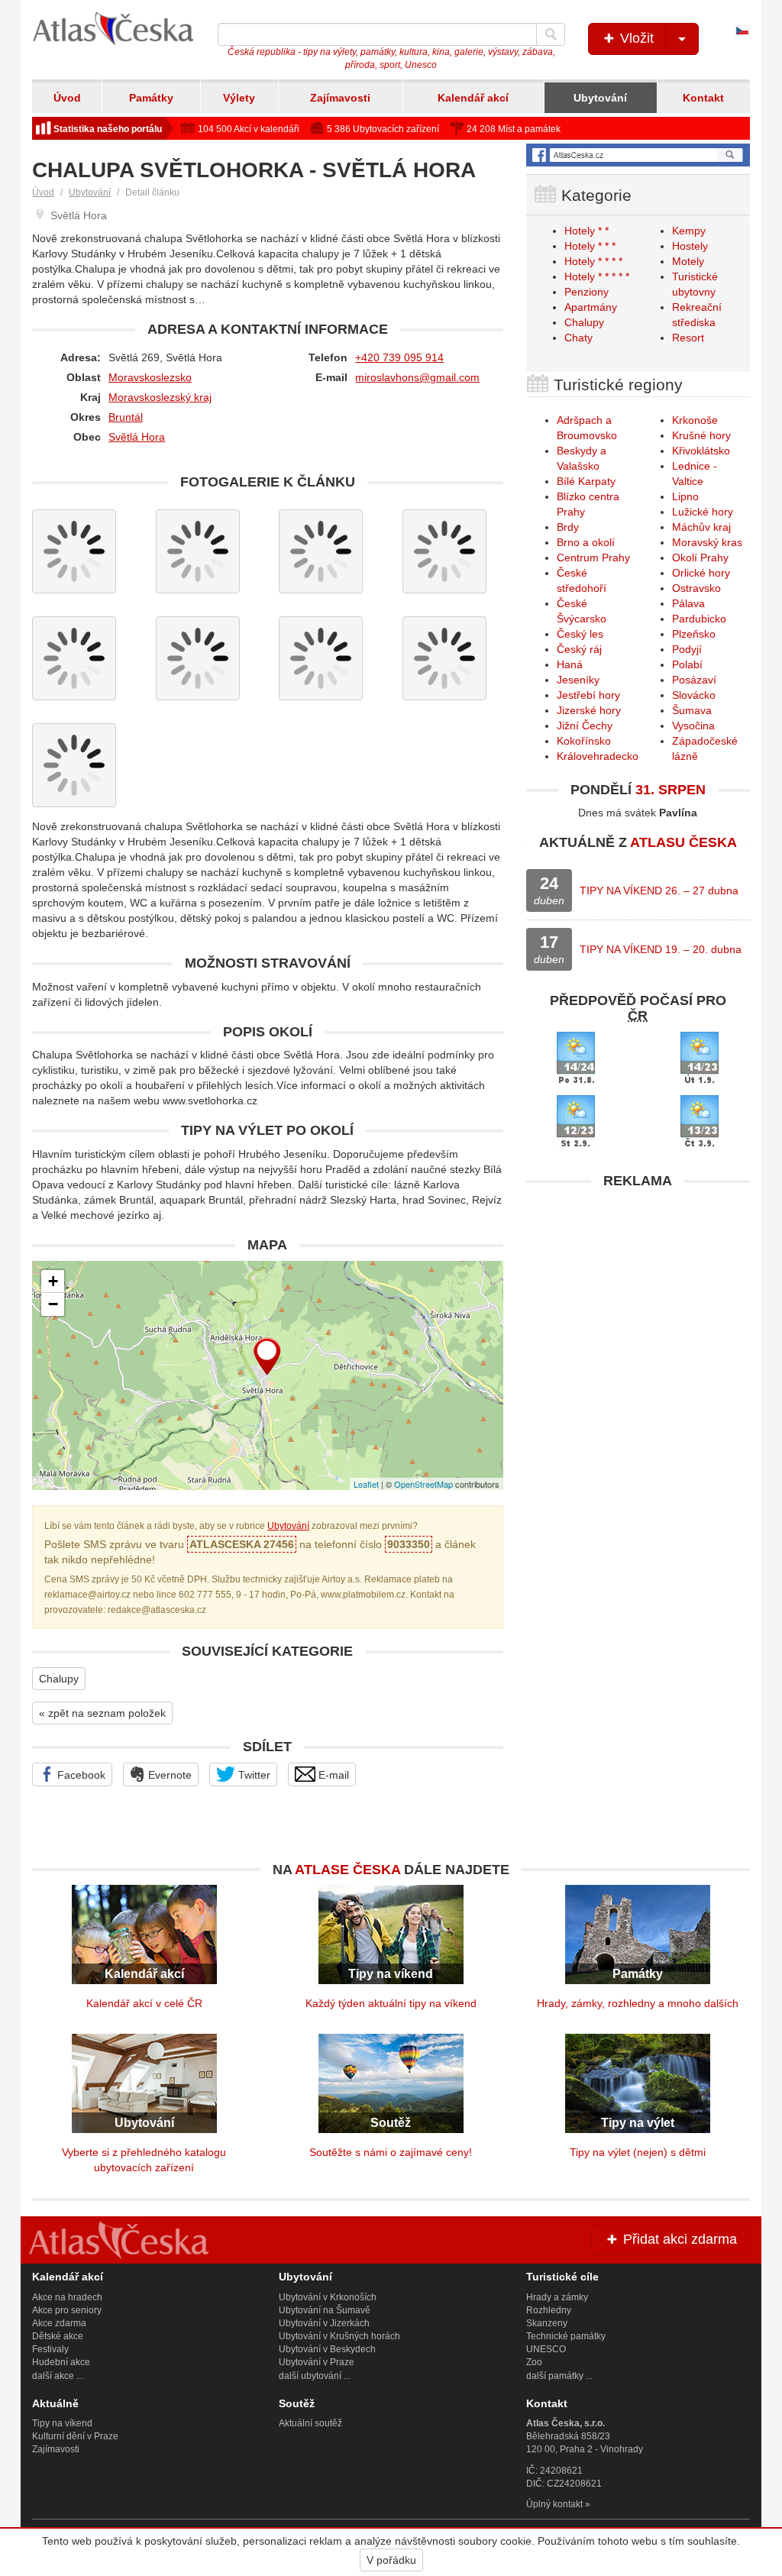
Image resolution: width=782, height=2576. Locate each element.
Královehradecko (598, 756)
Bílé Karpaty (586, 481)
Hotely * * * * (593, 261)
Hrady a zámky (557, 2297)
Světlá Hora (137, 437)
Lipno (685, 496)
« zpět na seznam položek (102, 1713)
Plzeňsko (694, 634)
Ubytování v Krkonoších (328, 2297)
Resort (688, 338)
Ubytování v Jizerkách (324, 2323)
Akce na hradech (67, 2297)
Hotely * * (586, 231)
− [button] (53, 1304)
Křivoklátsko (701, 451)
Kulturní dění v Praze (75, 2436)
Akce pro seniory (67, 2310)
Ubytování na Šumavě (325, 2310)
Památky (151, 98)
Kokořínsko (584, 741)
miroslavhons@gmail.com (417, 377)
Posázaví (694, 680)
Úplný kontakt (554, 2504)
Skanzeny (547, 2323)
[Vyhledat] (551, 34)
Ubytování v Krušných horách (339, 2336)
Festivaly (50, 2349)
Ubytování (600, 98)
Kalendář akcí (473, 98)
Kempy (689, 231)
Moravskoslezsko (150, 377)
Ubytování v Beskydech (327, 2349)
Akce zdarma (59, 2323)
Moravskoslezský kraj (160, 397)
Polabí (687, 664)
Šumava (692, 710)
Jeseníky (578, 680)
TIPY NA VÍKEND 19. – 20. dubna (661, 949)
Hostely (690, 246)
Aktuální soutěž (310, 2423)
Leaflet (366, 1484)
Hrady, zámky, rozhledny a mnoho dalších (638, 2003)
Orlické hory (701, 573)
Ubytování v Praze (317, 2362)
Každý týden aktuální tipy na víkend (391, 2003)
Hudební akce (61, 2362)
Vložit (635, 38)
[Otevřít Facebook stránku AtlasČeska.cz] (638, 155)
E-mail (332, 1775)
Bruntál (126, 417)
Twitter (253, 1775)
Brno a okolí (586, 542)
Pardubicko (699, 619)
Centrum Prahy (593, 558)
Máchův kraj (701, 527)
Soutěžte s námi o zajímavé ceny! (391, 2152)
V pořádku (391, 2560)
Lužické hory (703, 512)
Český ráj (579, 649)
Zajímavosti (340, 98)
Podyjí (687, 649)
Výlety (239, 98)
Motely (688, 261)
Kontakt (703, 98)
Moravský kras (707, 542)
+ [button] (53, 1281)
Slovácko (694, 695)
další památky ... (559, 2376)
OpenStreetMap (423, 1484)
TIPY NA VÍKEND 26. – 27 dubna (659, 890)
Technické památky (566, 2336)
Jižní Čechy (585, 726)
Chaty (578, 338)
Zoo (534, 2362)
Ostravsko (696, 588)
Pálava (688, 603)
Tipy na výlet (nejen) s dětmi (638, 2152)
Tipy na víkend (62, 2423)
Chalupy (59, 1679)
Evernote (168, 1775)
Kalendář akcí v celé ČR (144, 2003)
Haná (570, 664)
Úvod (67, 98)
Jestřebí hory (588, 695)
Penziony (586, 292)
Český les (580, 634)
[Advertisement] (638, 1292)
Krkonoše (695, 420)
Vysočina (693, 726)
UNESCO (546, 2349)
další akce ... (58, 2376)
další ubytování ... (315, 2376)
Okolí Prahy (700, 558)
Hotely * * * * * (597, 276)
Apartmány (591, 307)
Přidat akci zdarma (678, 2239)
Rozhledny (549, 2310)
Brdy (568, 527)
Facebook (80, 1775)
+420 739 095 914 (399, 357)
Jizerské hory (589, 710)
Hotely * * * (590, 246)
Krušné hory (701, 435)
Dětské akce (58, 2336)
